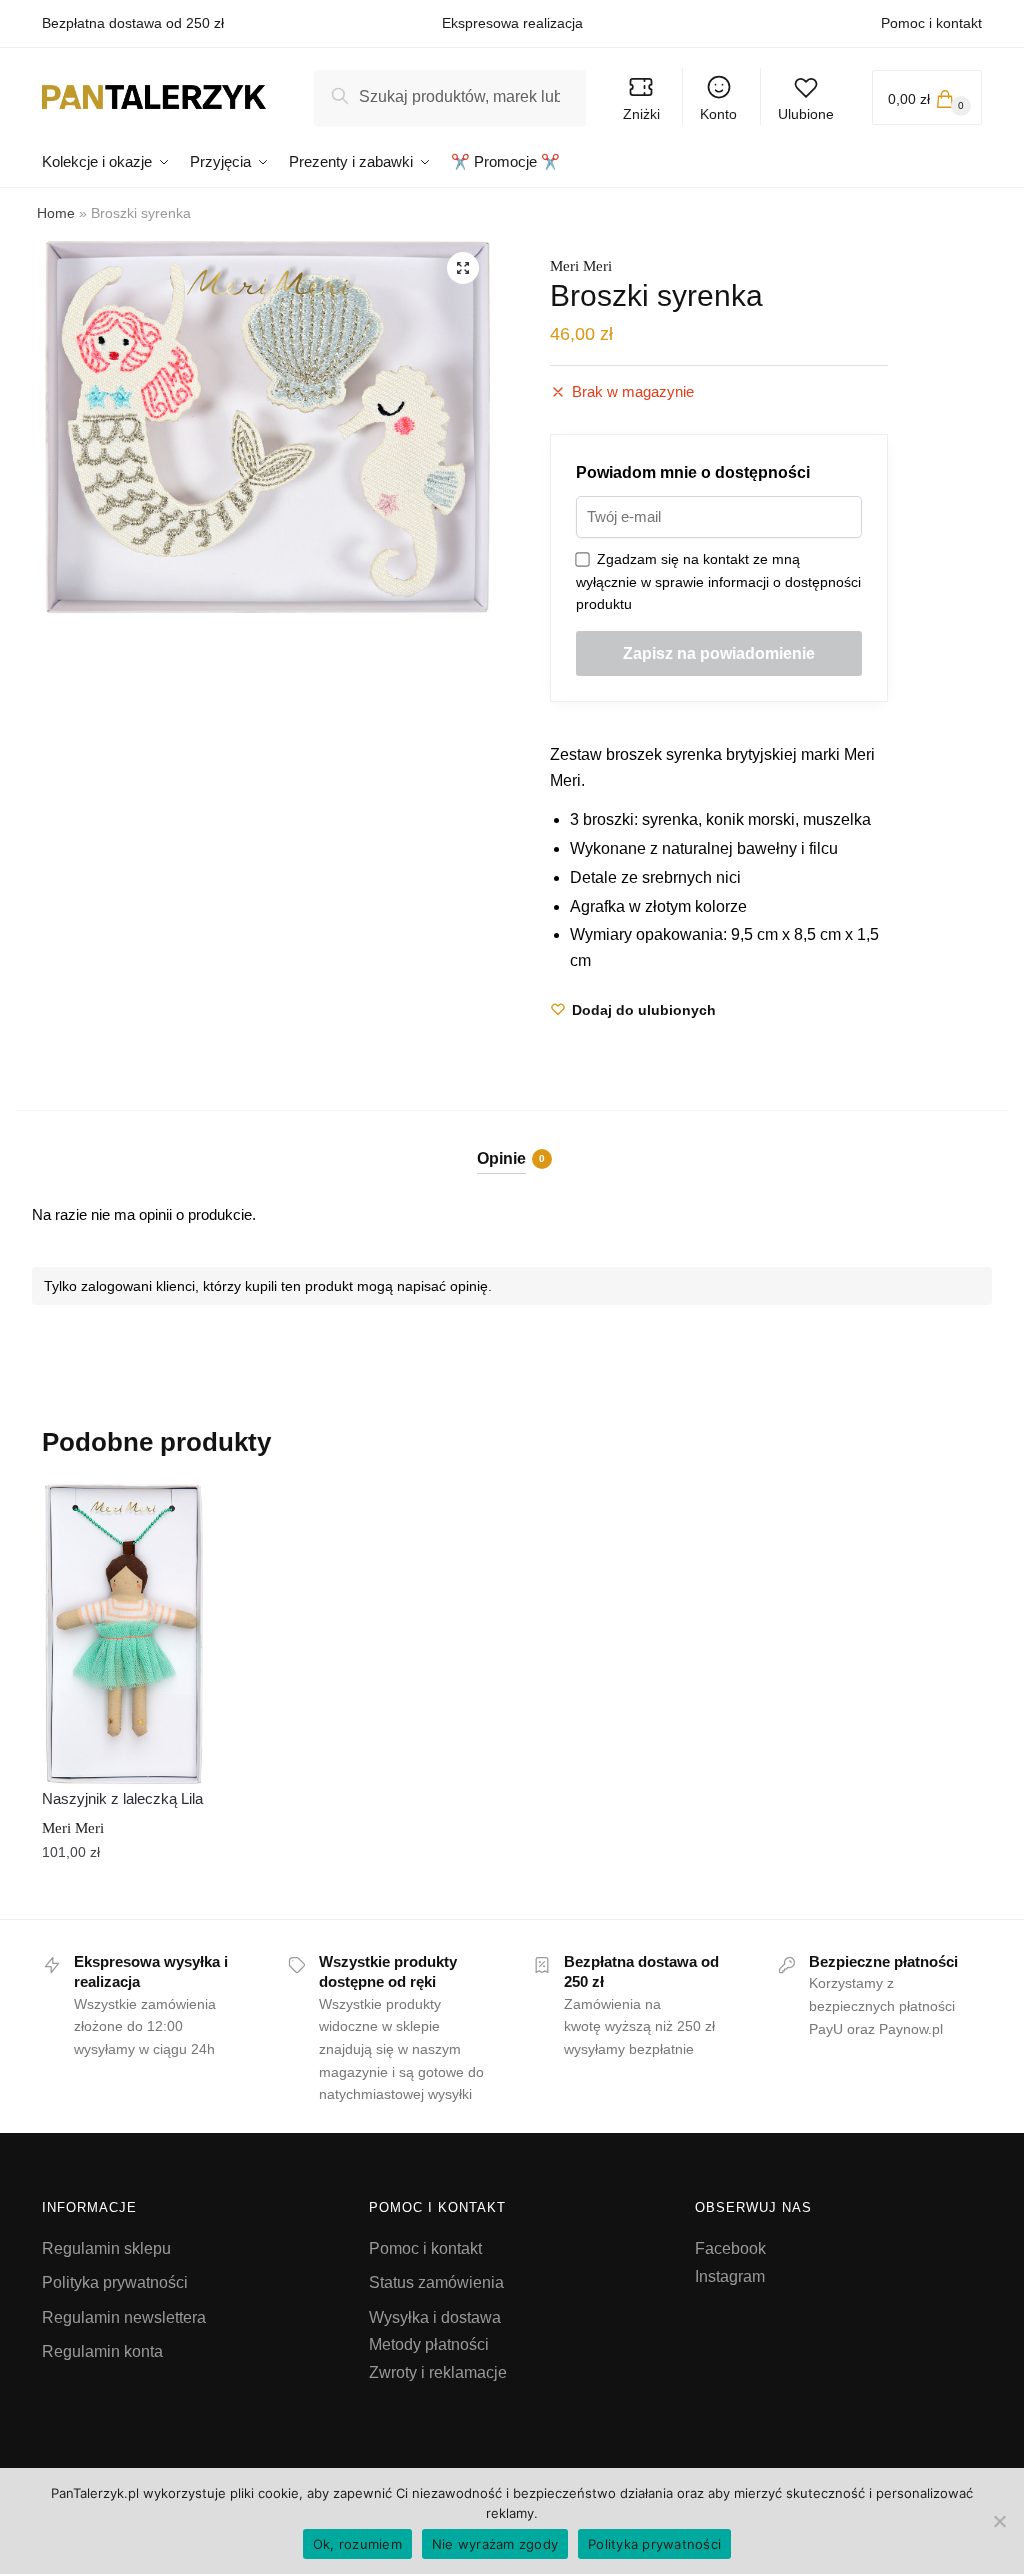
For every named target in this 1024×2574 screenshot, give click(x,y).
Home (56, 213)
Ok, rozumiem (357, 2544)
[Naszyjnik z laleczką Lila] (124, 1634)
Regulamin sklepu (106, 2248)
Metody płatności (429, 2344)
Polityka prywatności (115, 2282)
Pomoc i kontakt (931, 23)
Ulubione (806, 114)
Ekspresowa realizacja (512, 23)
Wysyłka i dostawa (435, 2317)
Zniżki (641, 114)
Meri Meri (581, 266)
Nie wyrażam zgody (495, 2544)
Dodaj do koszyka (124, 1896)
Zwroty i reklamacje (438, 2372)
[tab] (512, 1142)
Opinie (501, 1158)
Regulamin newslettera (124, 2317)
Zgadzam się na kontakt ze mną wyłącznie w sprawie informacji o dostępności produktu (718, 581)
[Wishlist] (176, 1514)
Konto (718, 114)
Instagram (730, 2276)
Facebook (730, 2248)
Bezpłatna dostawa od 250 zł (133, 23)
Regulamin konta (102, 2351)
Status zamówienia (436, 2282)
